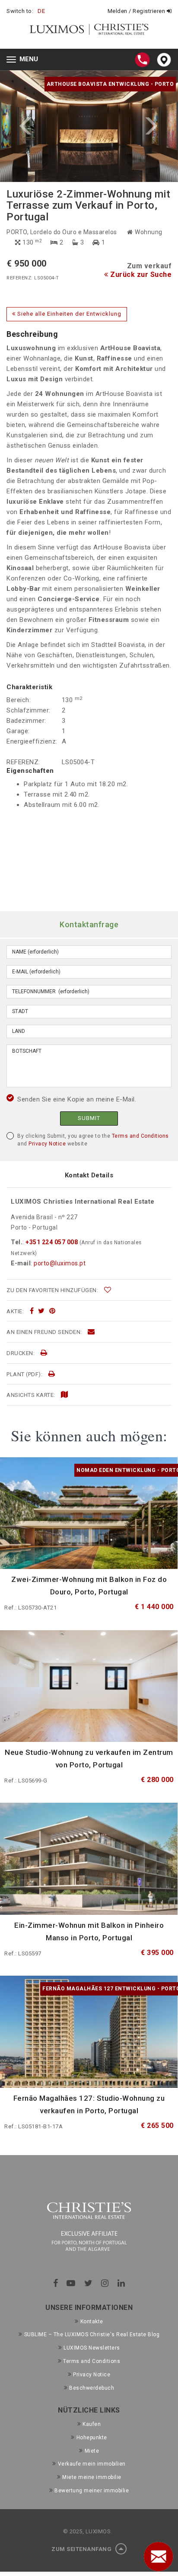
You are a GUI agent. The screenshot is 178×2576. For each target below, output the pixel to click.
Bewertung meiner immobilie (92, 2491)
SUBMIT (89, 1118)
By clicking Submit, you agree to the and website (93, 1140)
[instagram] (105, 2283)
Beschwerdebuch (92, 2388)
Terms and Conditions (140, 1136)
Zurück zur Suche (140, 275)
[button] (44, 126)
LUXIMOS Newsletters (92, 2348)
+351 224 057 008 (52, 1242)
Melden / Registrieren (137, 11)
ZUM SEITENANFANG (82, 2549)
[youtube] (71, 2283)
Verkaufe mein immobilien (92, 2464)
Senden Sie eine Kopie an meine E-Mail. (77, 1099)
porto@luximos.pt (60, 1263)
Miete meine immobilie (92, 2477)
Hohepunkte (92, 2438)
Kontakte (92, 2322)
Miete (92, 2451)
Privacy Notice (47, 1144)
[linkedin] (121, 2283)
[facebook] (32, 1311)
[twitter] (41, 1311)
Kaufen (92, 2424)
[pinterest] (52, 1311)
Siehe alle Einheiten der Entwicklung (68, 314)
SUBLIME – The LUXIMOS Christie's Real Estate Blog (92, 2334)
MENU (24, 60)
